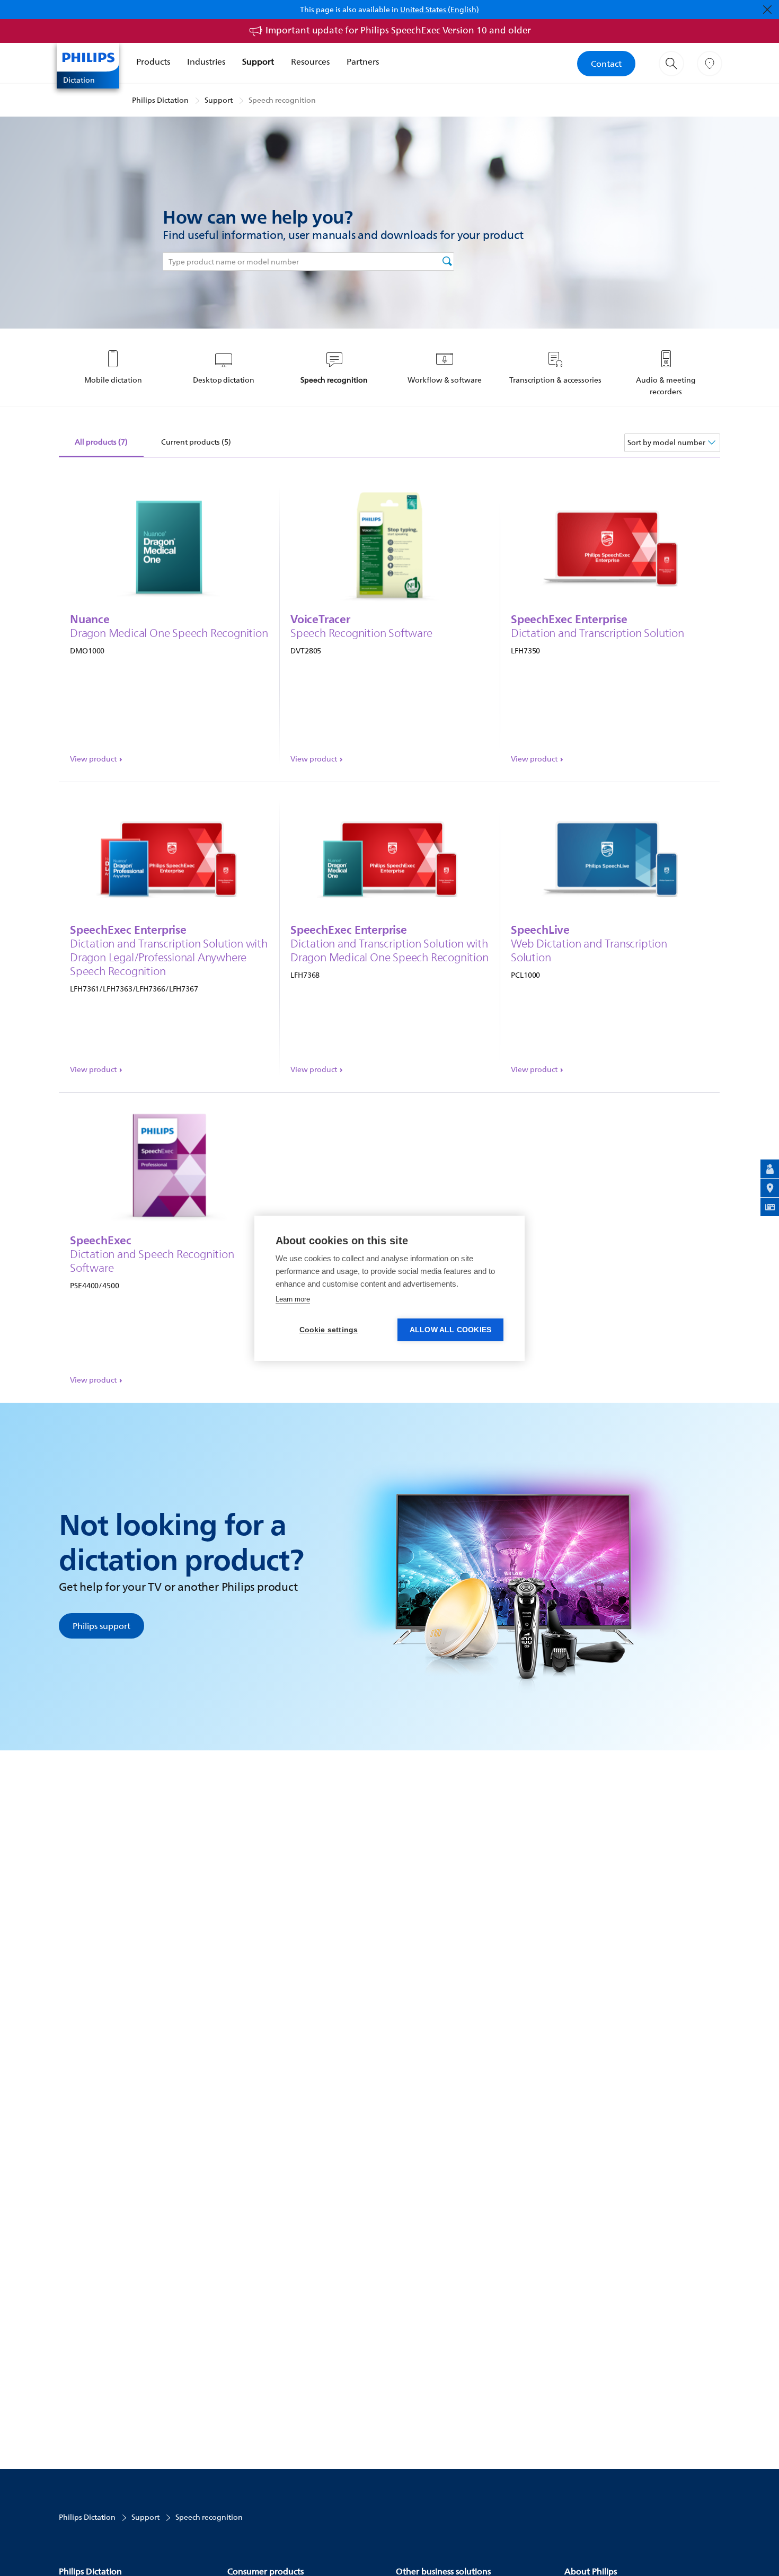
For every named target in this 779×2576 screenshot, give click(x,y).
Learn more (293, 1299)
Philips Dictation (160, 100)
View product (93, 759)
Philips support (101, 1626)
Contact (606, 64)
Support (258, 61)
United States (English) (440, 9)
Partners (363, 61)
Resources (310, 61)
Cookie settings (329, 1330)
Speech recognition (282, 100)
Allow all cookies (450, 1330)
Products (153, 61)
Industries (206, 61)
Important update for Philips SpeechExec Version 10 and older (398, 30)
